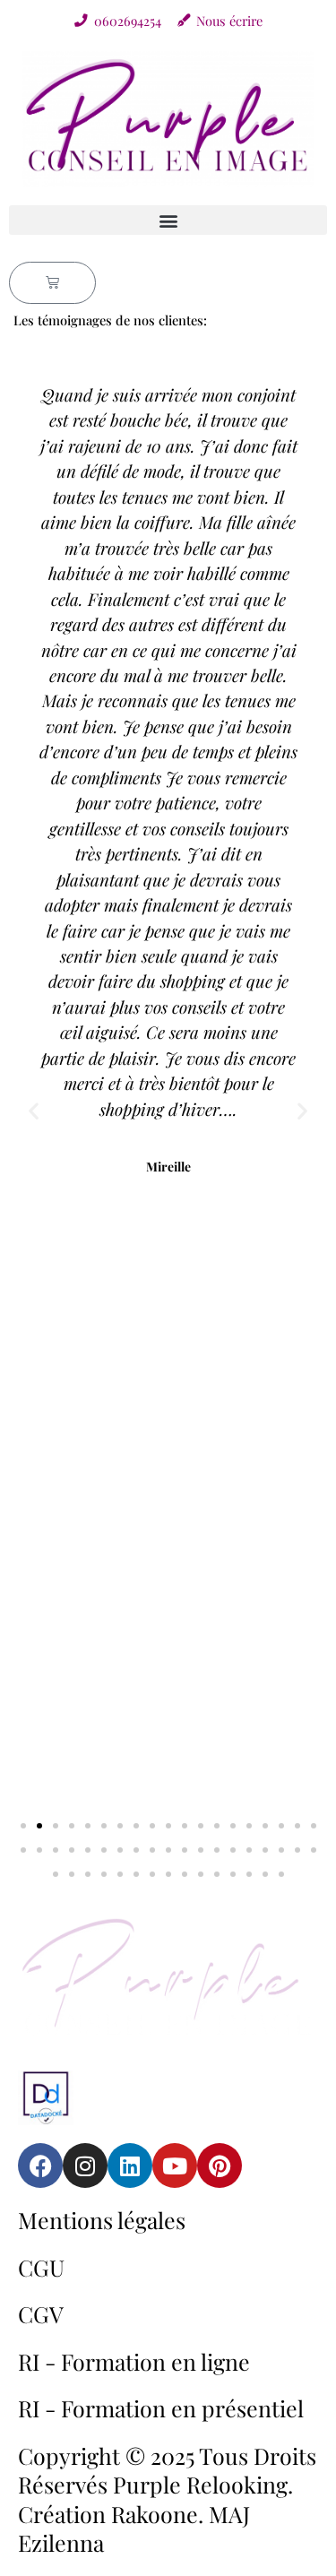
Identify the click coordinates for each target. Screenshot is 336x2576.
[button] (168, 220)
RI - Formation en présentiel (161, 2408)
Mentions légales (102, 2220)
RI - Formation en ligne (134, 2361)
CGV (41, 2314)
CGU (41, 2267)
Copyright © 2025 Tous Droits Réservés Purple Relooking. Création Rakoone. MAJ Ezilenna (167, 2499)
